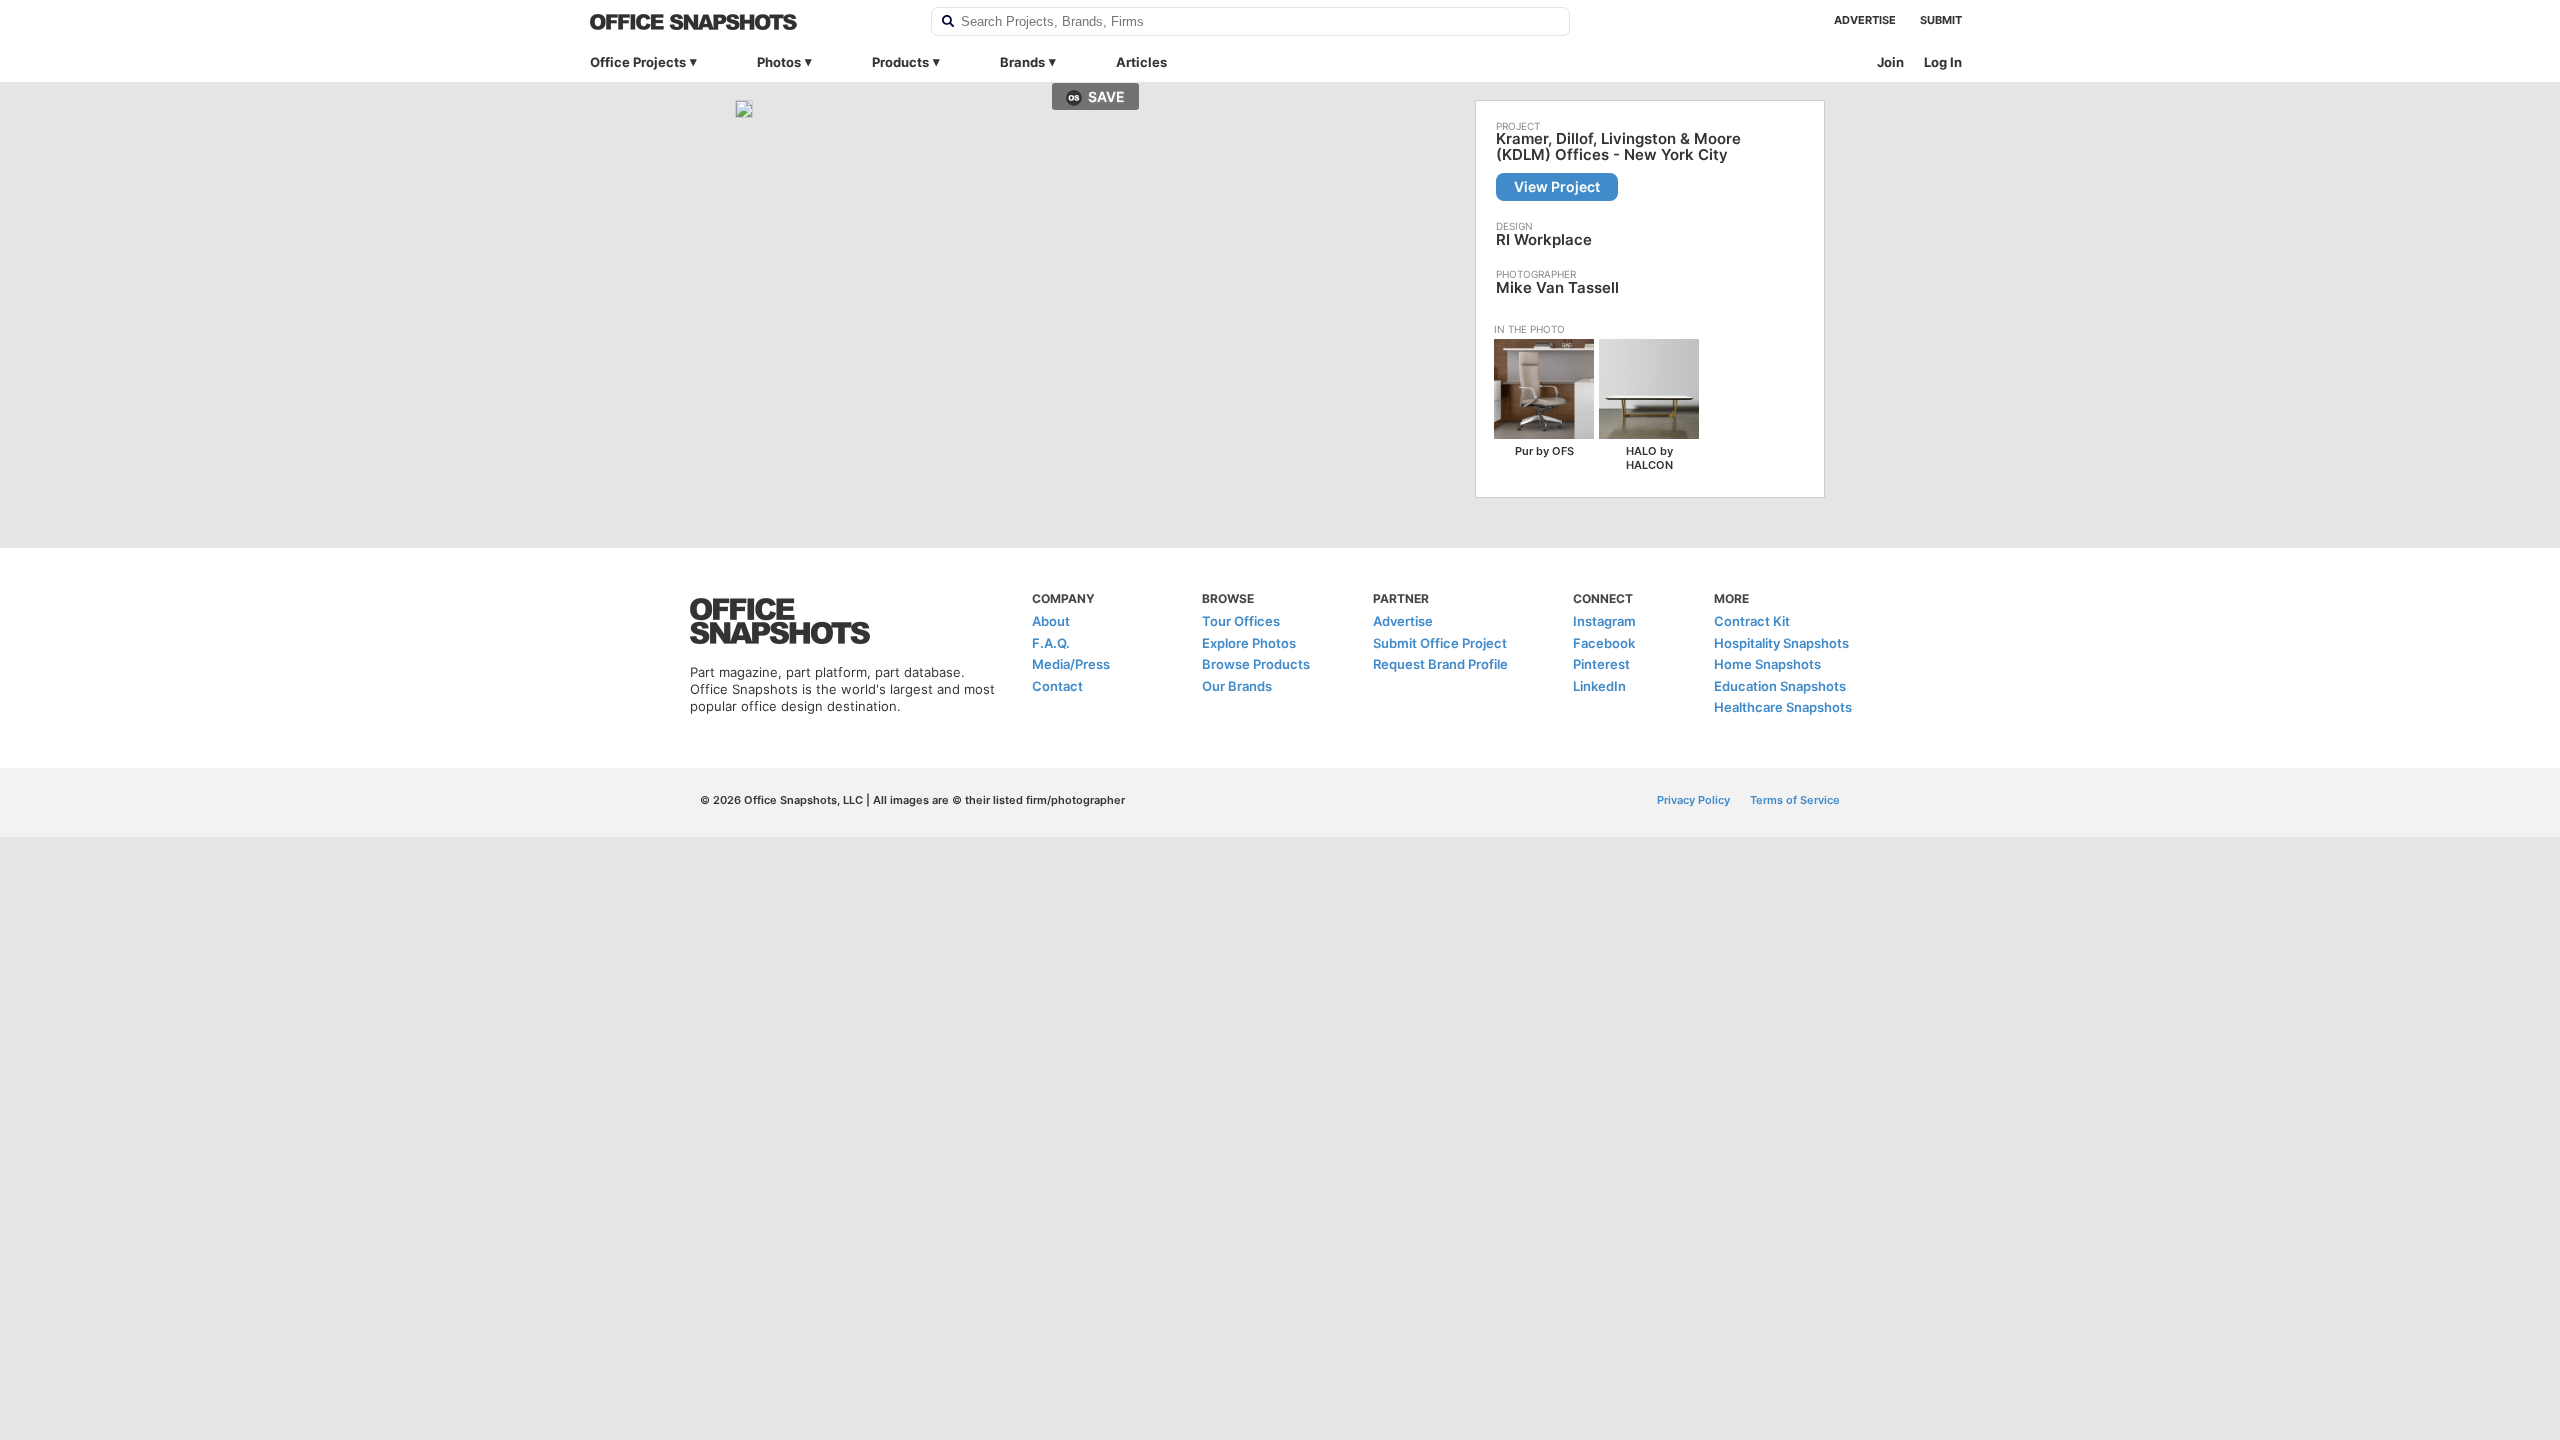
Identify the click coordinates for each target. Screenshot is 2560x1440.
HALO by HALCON (1649, 458)
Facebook (1604, 643)
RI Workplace (1544, 239)
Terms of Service (1795, 800)
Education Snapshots (1780, 686)
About (1051, 621)
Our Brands (1237, 686)
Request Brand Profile (1440, 664)
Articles (1141, 62)
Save (1106, 96)
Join (1890, 62)
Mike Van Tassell (1557, 287)
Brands (1022, 62)
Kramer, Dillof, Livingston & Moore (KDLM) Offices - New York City (1618, 147)
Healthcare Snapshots (1783, 707)
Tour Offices (1241, 621)
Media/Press (1071, 664)
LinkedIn (1599, 686)
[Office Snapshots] (747, 22)
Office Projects (638, 62)
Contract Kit (1752, 621)
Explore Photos (1249, 643)
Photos (779, 62)
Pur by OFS (1544, 451)
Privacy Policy (1693, 800)
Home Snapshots (1767, 664)
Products (900, 62)
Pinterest (1601, 664)
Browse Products (1256, 664)
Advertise (1865, 20)
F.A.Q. (1051, 643)
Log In (1943, 62)
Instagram (1604, 621)
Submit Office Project (1440, 643)
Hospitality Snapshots (1781, 643)
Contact (1057, 686)
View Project (1557, 186)
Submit (1941, 20)
